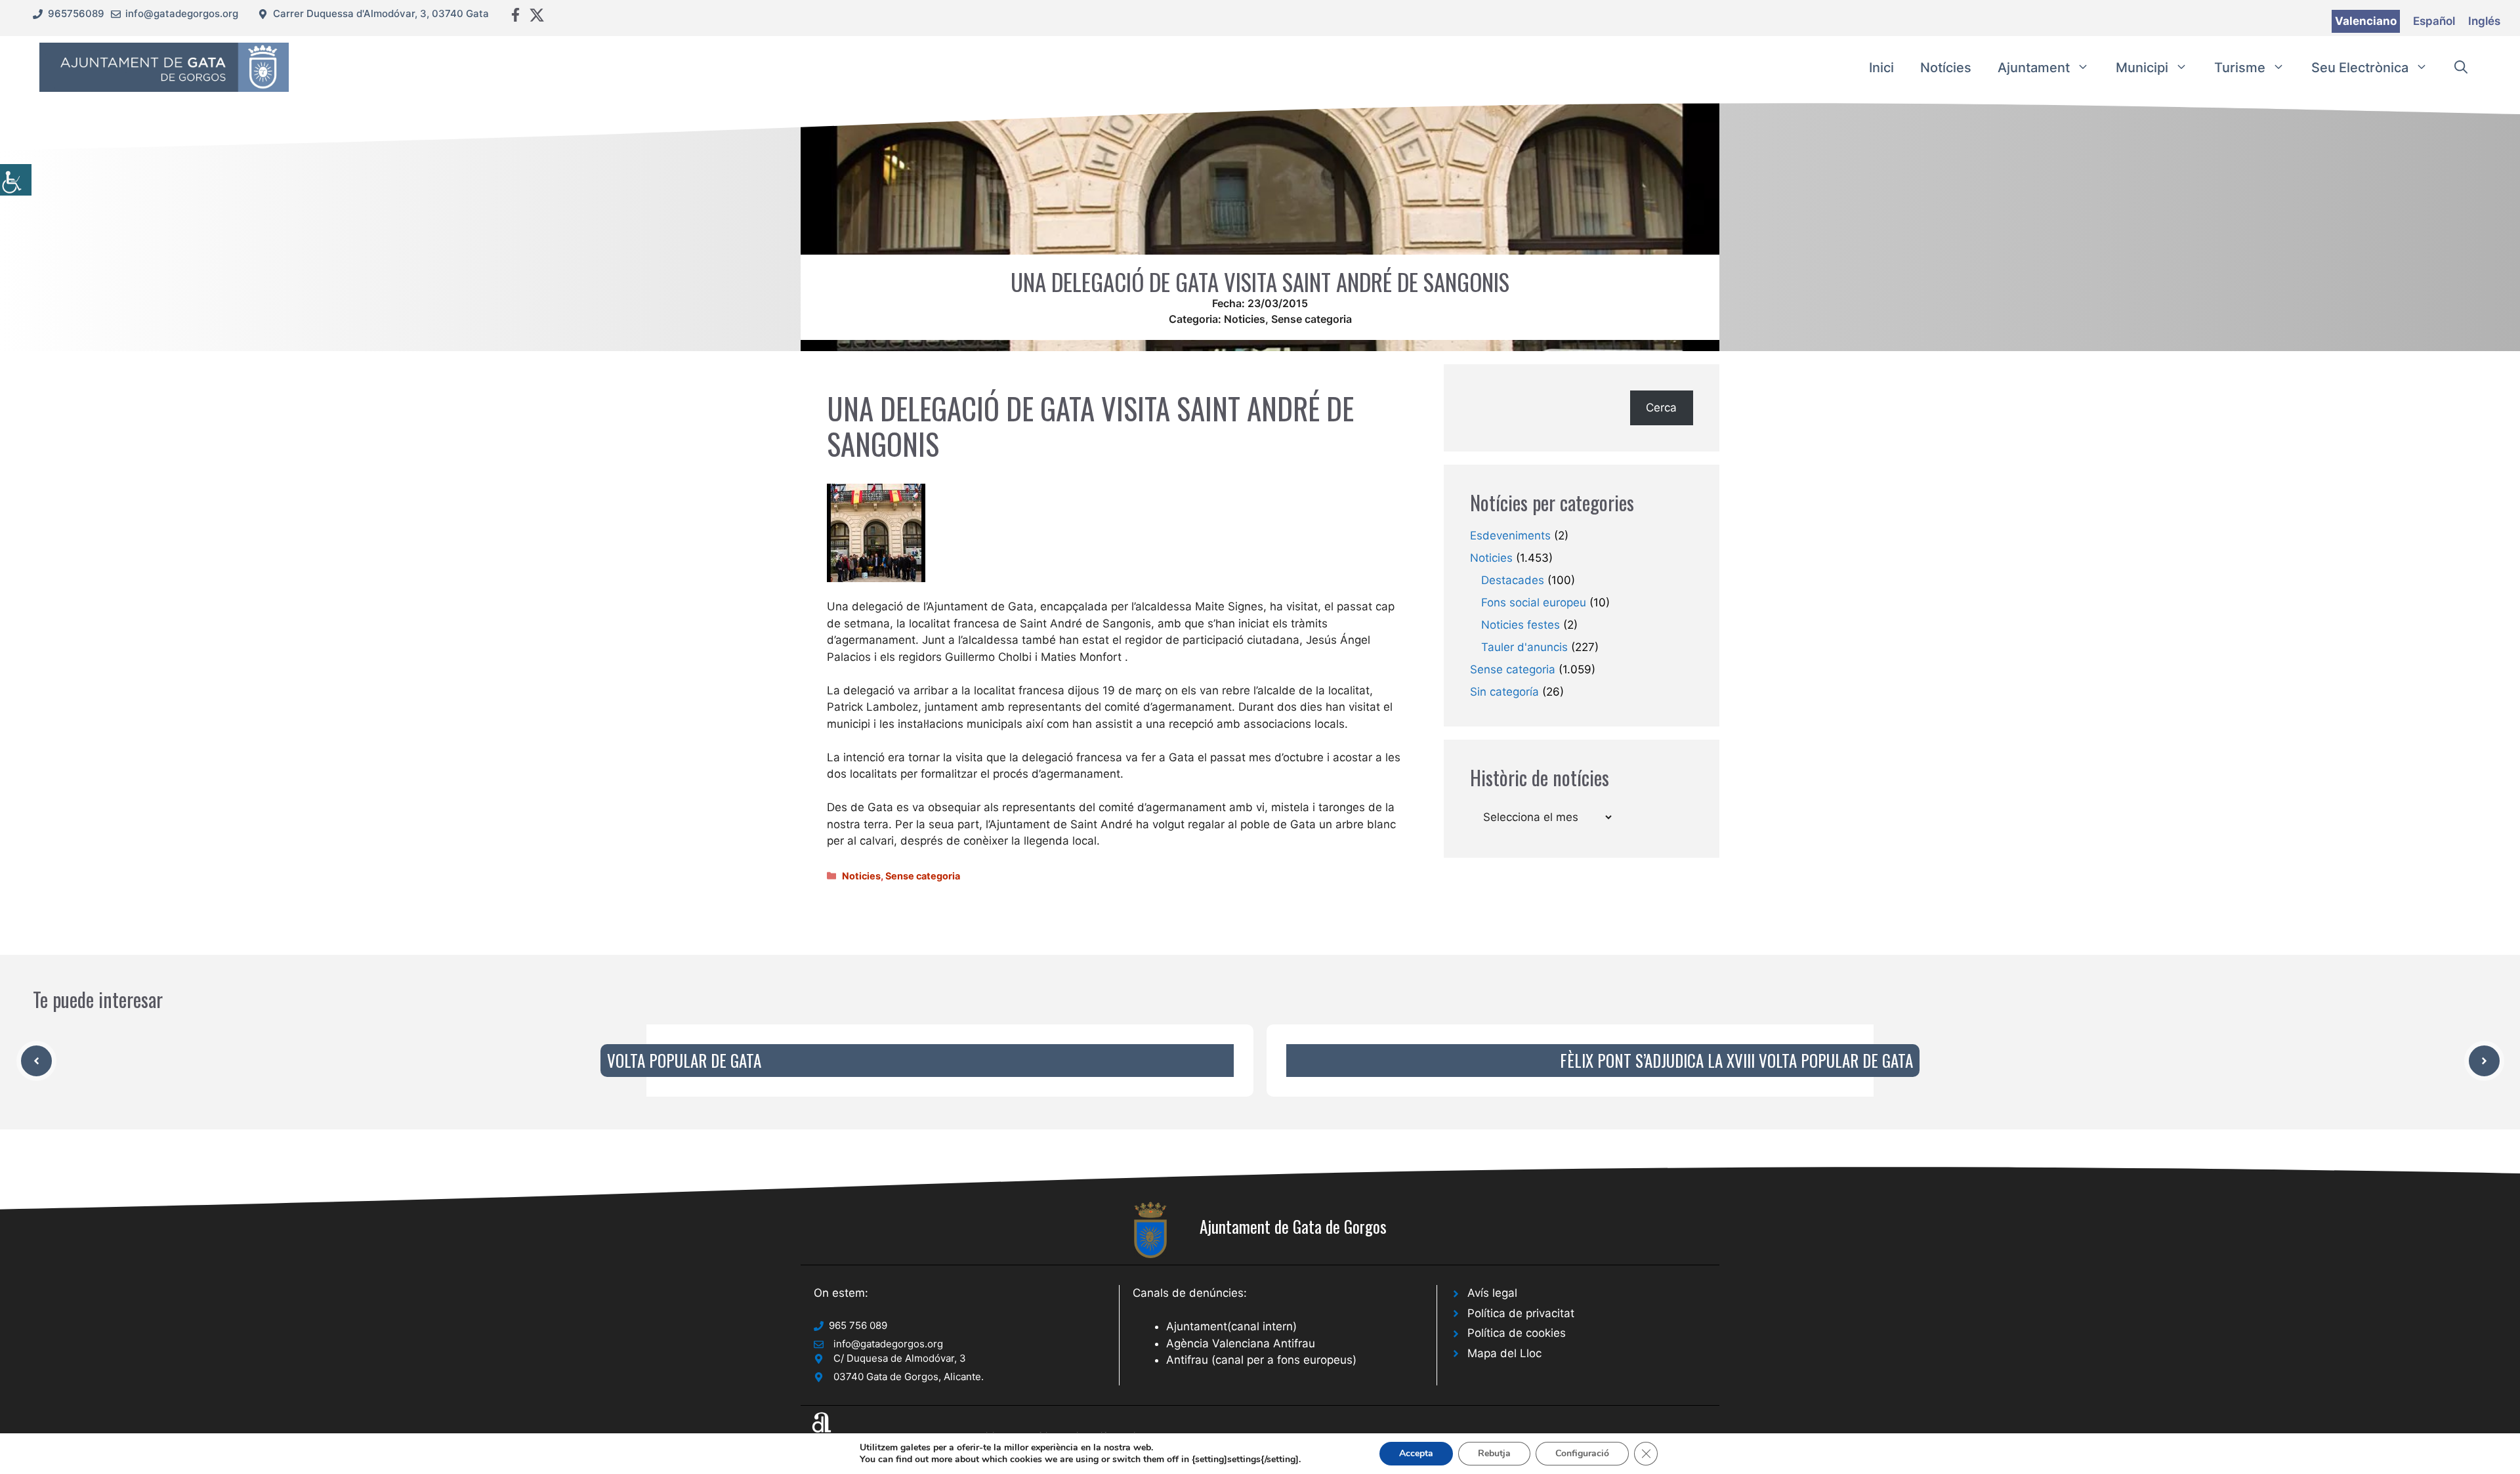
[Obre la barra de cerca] (2461, 68)
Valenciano (2366, 21)
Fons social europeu (1534, 602)
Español (2434, 21)
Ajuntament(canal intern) (1231, 1326)
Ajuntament (2034, 68)
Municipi (2142, 68)
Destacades (1513, 580)
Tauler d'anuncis (1524, 647)
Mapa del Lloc (1504, 1353)
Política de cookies (1517, 1333)
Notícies (1946, 68)
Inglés (2484, 21)
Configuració (1582, 1453)
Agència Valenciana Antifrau (1241, 1343)
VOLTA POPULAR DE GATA (684, 1060)
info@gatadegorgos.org (182, 13)
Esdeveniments (1510, 536)
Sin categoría (1504, 692)
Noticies (1245, 319)
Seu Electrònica (2360, 68)
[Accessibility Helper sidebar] (16, 180)
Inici (1881, 68)
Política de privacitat (1521, 1313)
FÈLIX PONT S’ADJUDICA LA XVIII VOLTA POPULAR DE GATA (1736, 1060)
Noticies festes (1521, 625)
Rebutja (1494, 1453)
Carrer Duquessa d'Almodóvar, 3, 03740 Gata (381, 13)
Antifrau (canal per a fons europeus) (1261, 1360)
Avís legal (1492, 1293)
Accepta (1416, 1453)
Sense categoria (1312, 319)
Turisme (2240, 68)
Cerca (1661, 408)
